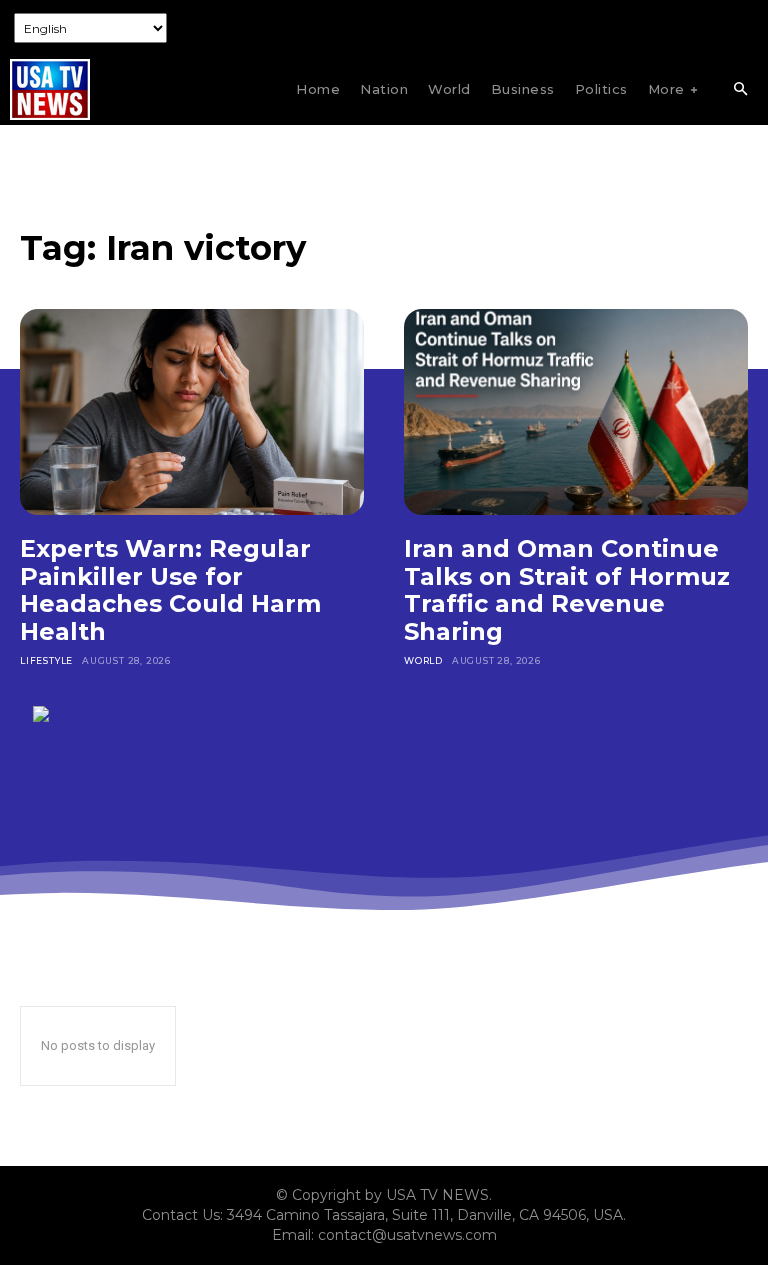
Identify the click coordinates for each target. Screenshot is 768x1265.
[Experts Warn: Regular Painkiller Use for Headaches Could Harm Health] (192, 412)
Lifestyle (46, 660)
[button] (740, 90)
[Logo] (50, 89)
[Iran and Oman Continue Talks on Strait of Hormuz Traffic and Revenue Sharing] (576, 412)
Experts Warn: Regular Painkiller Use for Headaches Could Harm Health (170, 590)
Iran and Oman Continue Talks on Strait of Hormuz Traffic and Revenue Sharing (567, 590)
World (423, 660)
